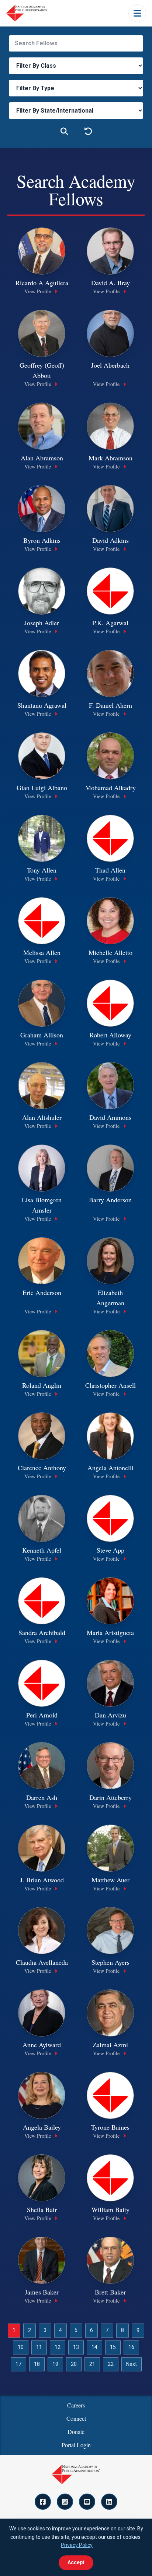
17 (18, 2364)
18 (37, 2364)
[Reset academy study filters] (88, 132)
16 (131, 2347)
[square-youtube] (87, 2502)
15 (113, 2347)
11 (39, 2347)
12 (58, 2347)
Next (132, 2364)
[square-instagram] (65, 2502)
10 (21, 2347)
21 (92, 2364)
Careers (76, 2405)
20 (74, 2364)
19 (55, 2364)
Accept (76, 2562)
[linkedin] (109, 2502)
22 (111, 2364)
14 (94, 2347)
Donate (76, 2432)
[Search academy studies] (64, 132)
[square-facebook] (43, 2502)
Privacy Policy (77, 2545)
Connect (76, 2418)
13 (76, 2347)
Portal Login (76, 2445)
